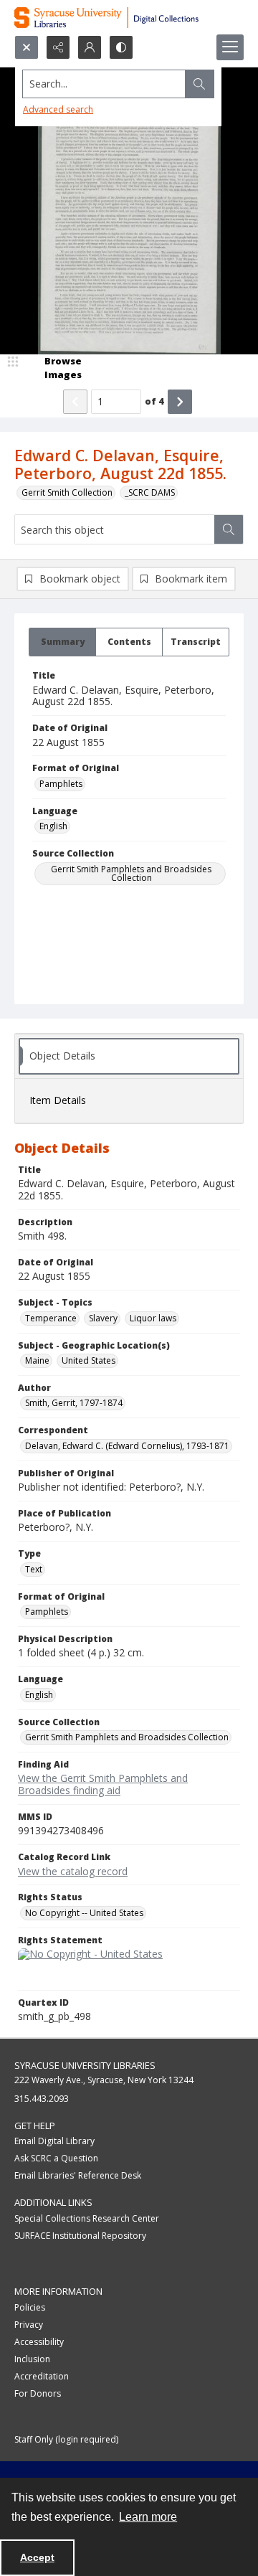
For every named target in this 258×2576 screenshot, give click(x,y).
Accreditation (42, 2376)
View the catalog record (73, 1871)
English (53, 826)
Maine (37, 1360)
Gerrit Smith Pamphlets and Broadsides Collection (131, 873)
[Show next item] (180, 402)
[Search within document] (229, 529)
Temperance (51, 1318)
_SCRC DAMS (150, 492)
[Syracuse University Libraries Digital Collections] (129, 18)
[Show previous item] (75, 402)
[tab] (62, 642)
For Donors (38, 2393)
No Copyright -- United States (84, 1913)
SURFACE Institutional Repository (80, 2236)
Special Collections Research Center (87, 2218)
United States (89, 1360)
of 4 (154, 401)
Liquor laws (153, 1318)
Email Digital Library (54, 2141)
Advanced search (58, 109)
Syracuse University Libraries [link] (85, 2065)
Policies (30, 2307)
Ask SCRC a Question (56, 2158)
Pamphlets (61, 784)
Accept (37, 2557)
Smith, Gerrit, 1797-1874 (74, 1403)
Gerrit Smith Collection (67, 492)
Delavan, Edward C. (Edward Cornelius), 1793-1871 (127, 1446)
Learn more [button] (148, 2517)
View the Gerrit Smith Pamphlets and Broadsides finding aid (103, 1784)
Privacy (29, 2325)
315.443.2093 (42, 2099)
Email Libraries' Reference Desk (78, 2175)
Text (34, 1569)
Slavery (103, 1318)
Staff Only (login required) (66, 2439)
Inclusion (32, 2359)
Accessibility (39, 2342)
